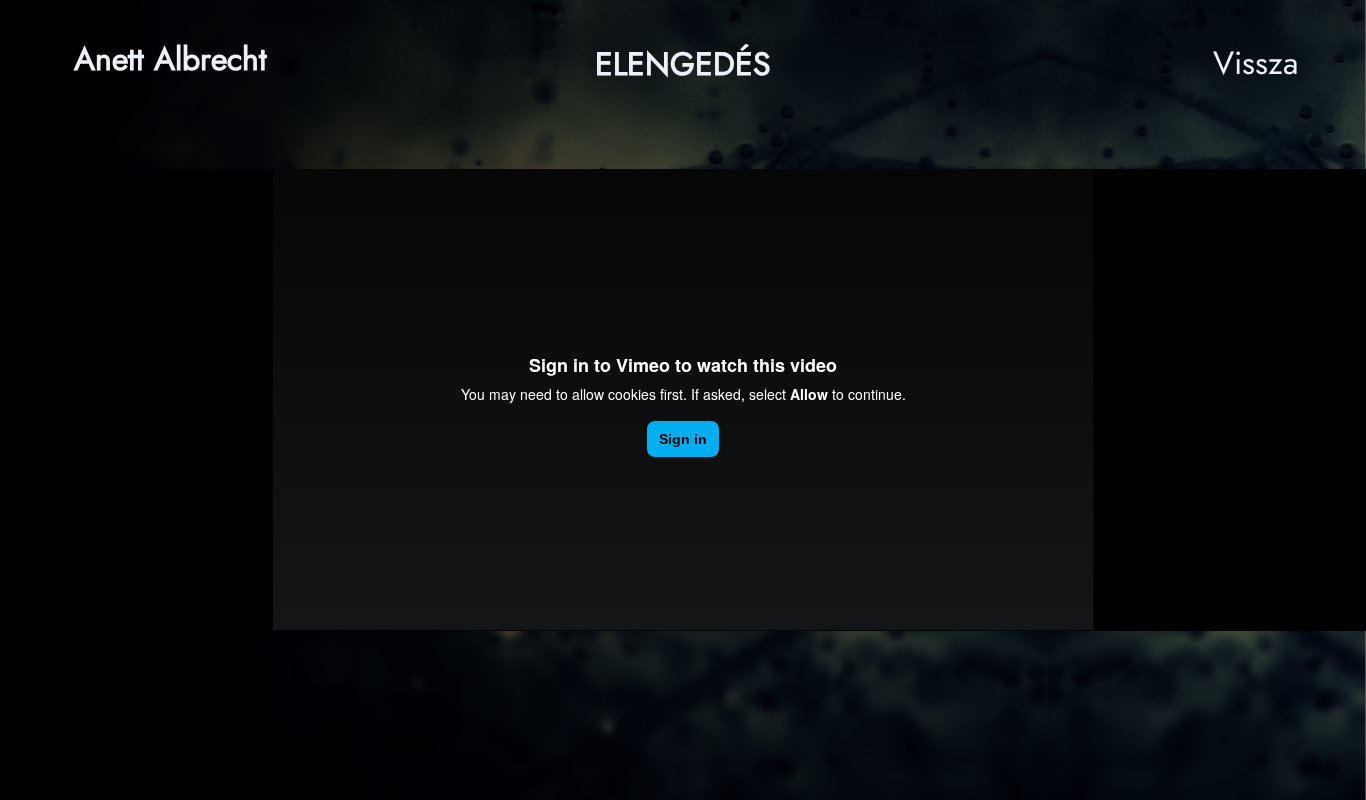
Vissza (1255, 63)
